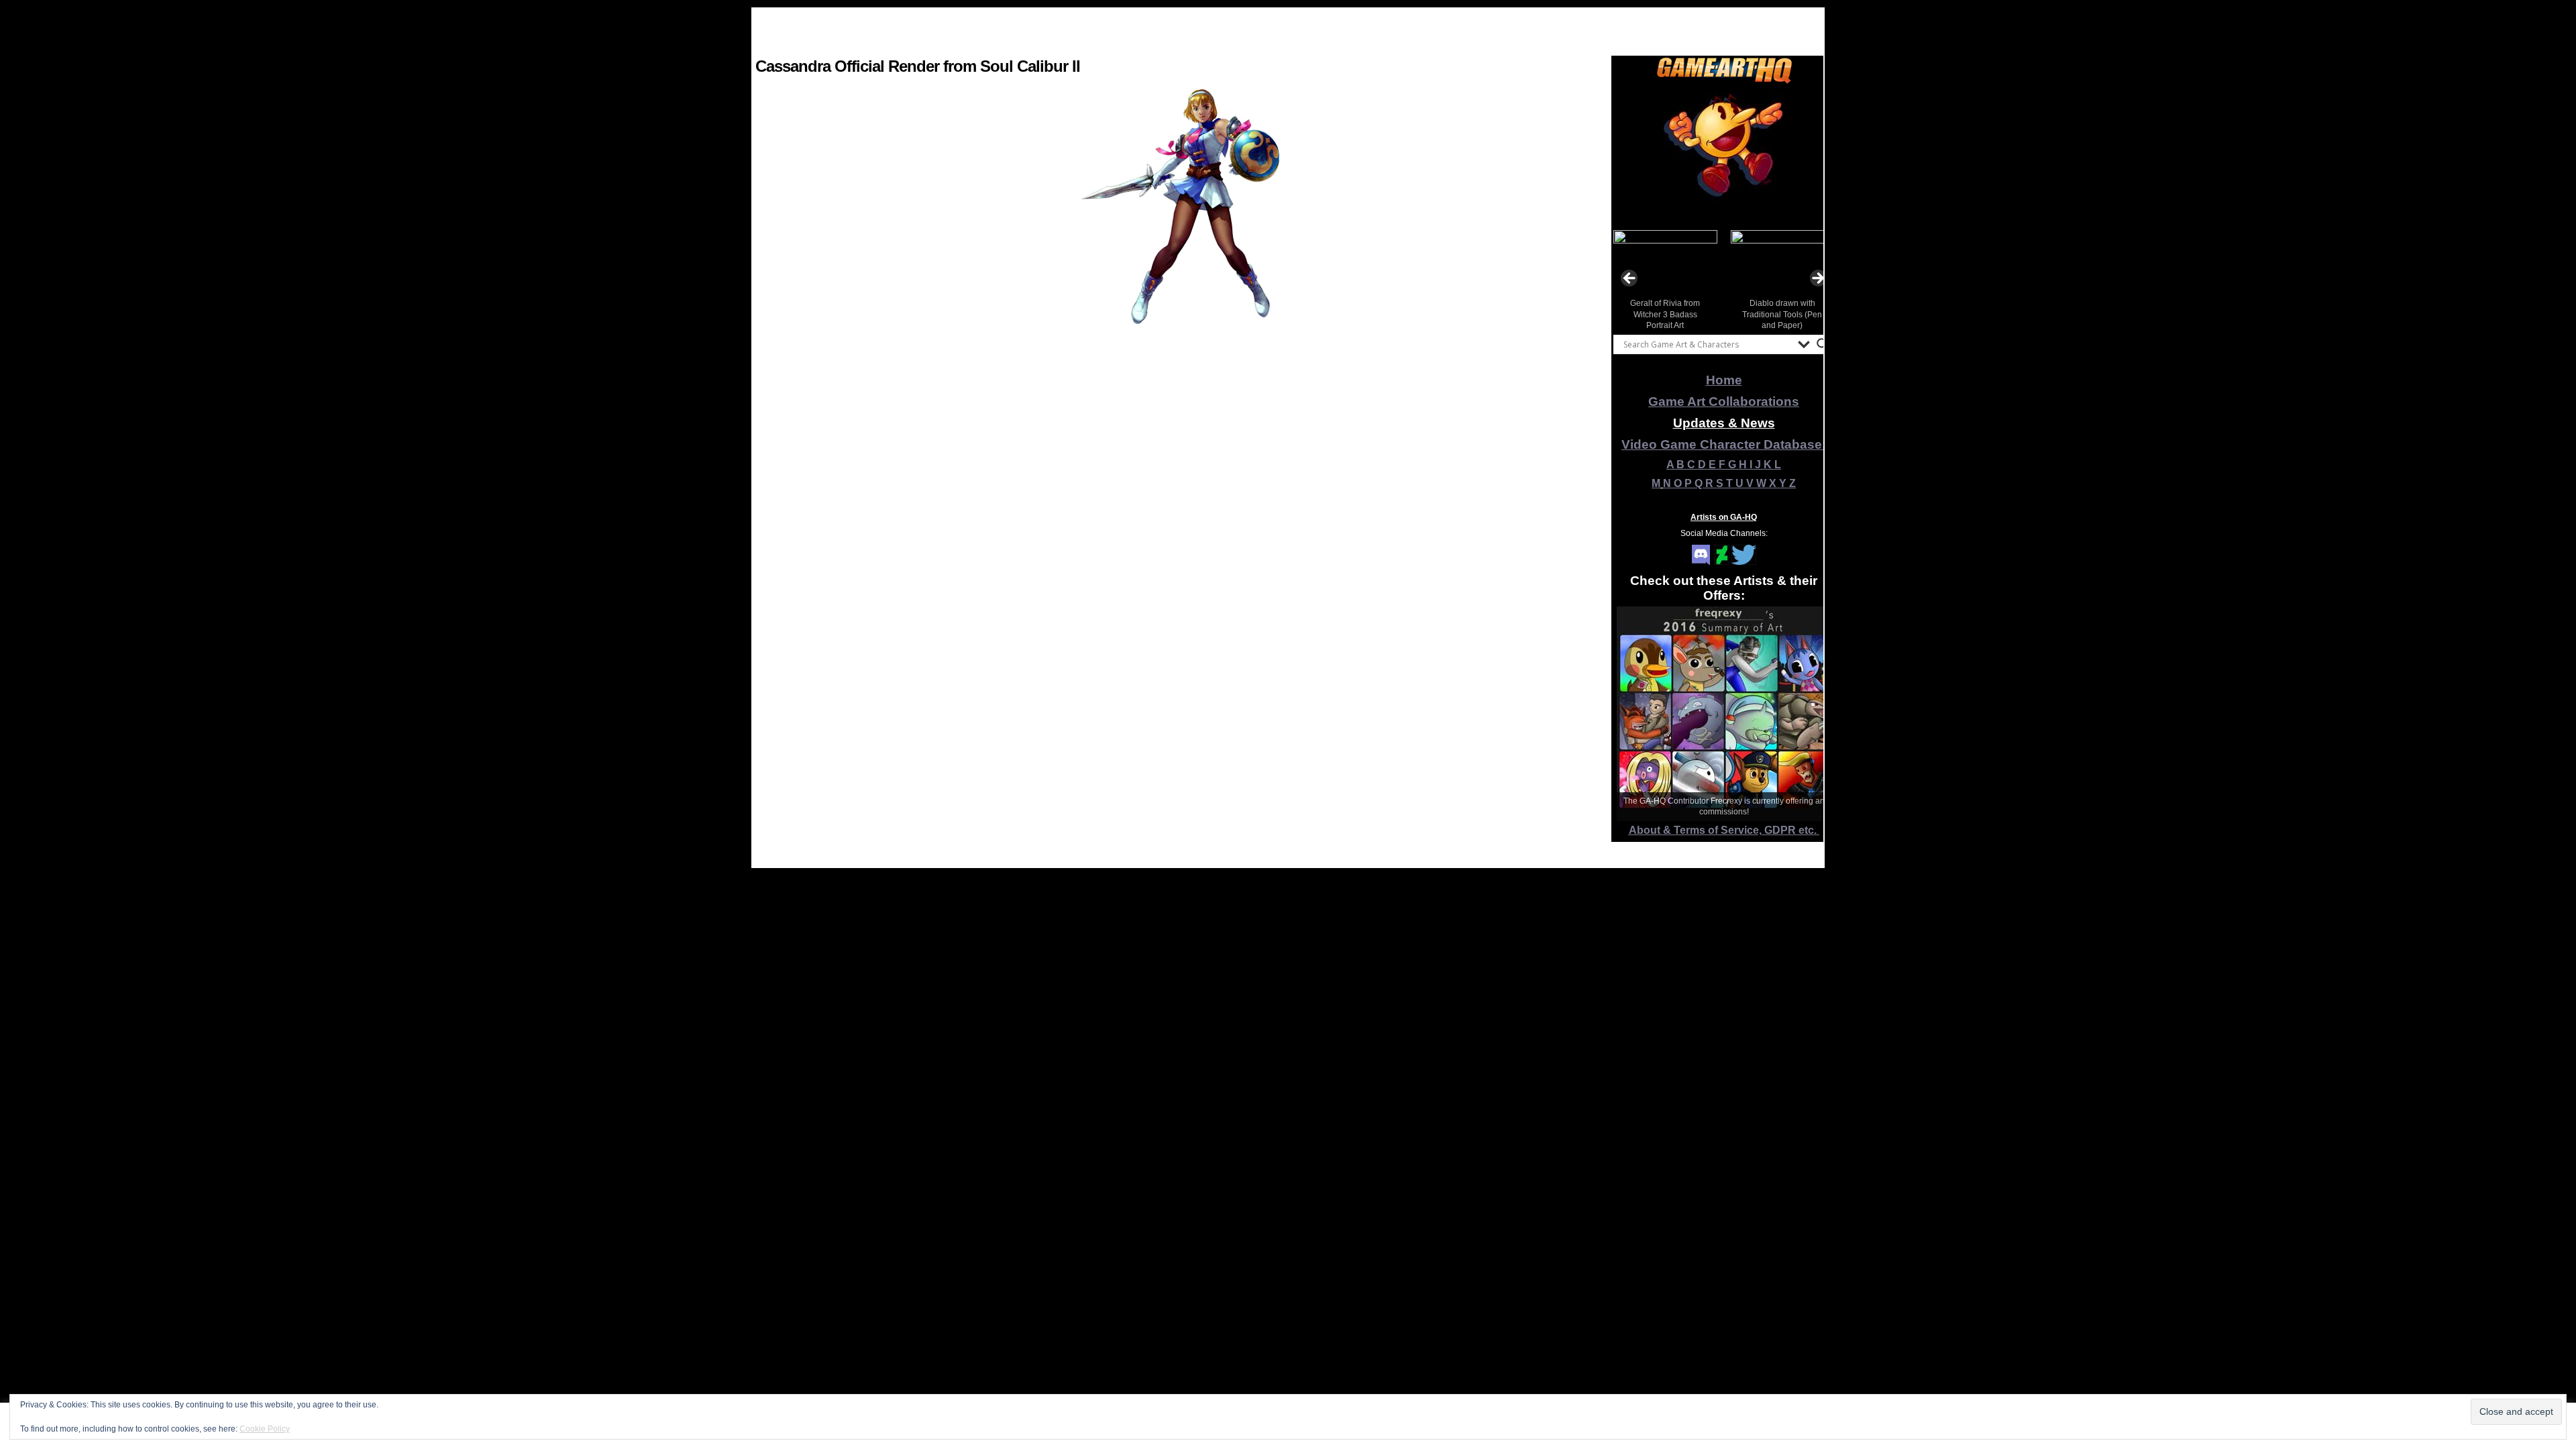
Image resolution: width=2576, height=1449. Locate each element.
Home (1724, 380)
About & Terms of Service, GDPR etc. (1724, 830)
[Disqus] (1180, 698)
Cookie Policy (265, 1429)
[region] (1724, 154)
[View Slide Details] (1724, 154)
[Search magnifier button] (1823, 344)
